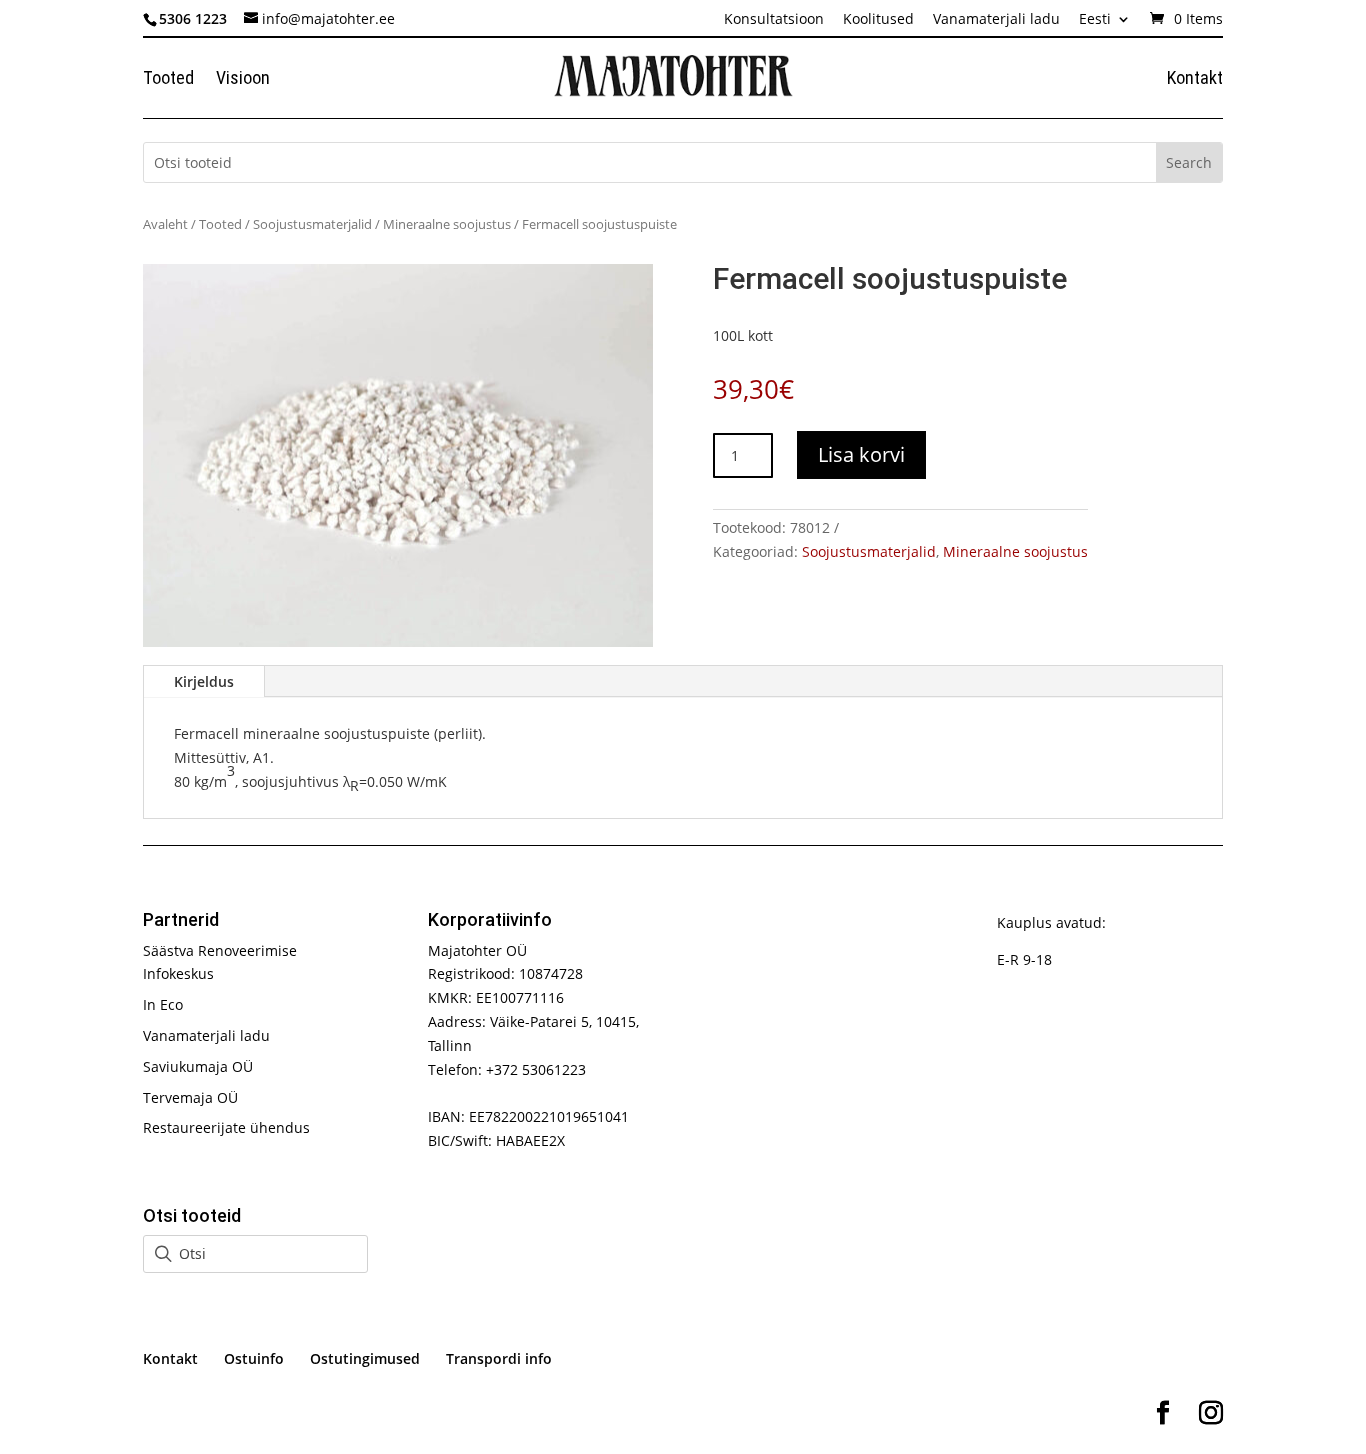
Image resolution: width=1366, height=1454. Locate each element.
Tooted (168, 79)
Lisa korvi (861, 454)
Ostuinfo (254, 1358)
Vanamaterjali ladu (996, 20)
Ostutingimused (365, 1358)
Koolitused (878, 20)
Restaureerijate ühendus (226, 1127)
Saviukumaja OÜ (198, 1066)
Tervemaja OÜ (190, 1097)
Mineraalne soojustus (447, 224)
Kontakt (1195, 79)
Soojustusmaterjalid (312, 224)
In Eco (163, 1004)
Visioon (243, 79)
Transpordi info (499, 1358)
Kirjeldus (204, 681)
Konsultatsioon (774, 20)
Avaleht (165, 224)
